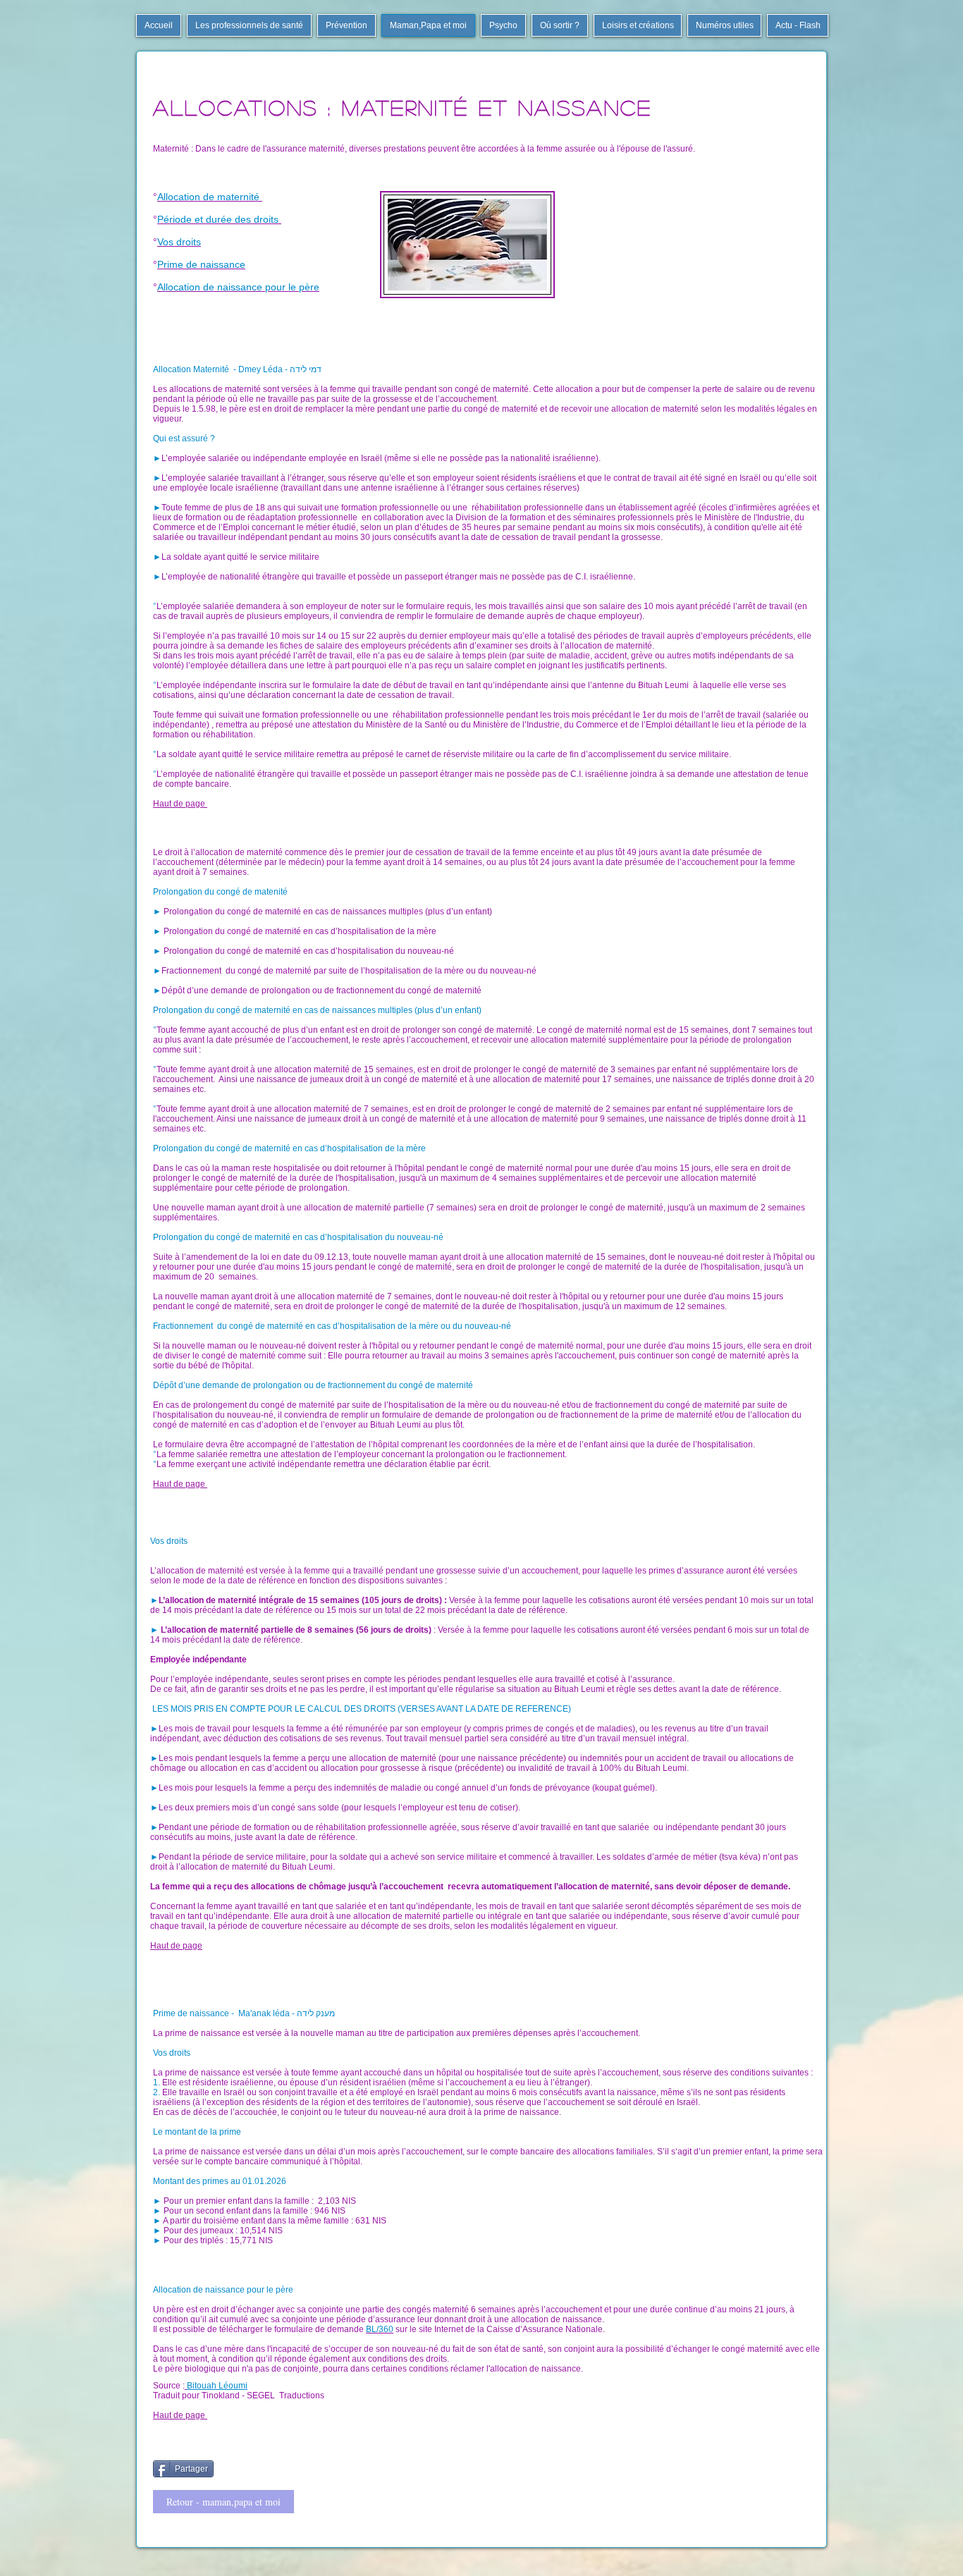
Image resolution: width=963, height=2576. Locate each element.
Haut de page (180, 804)
